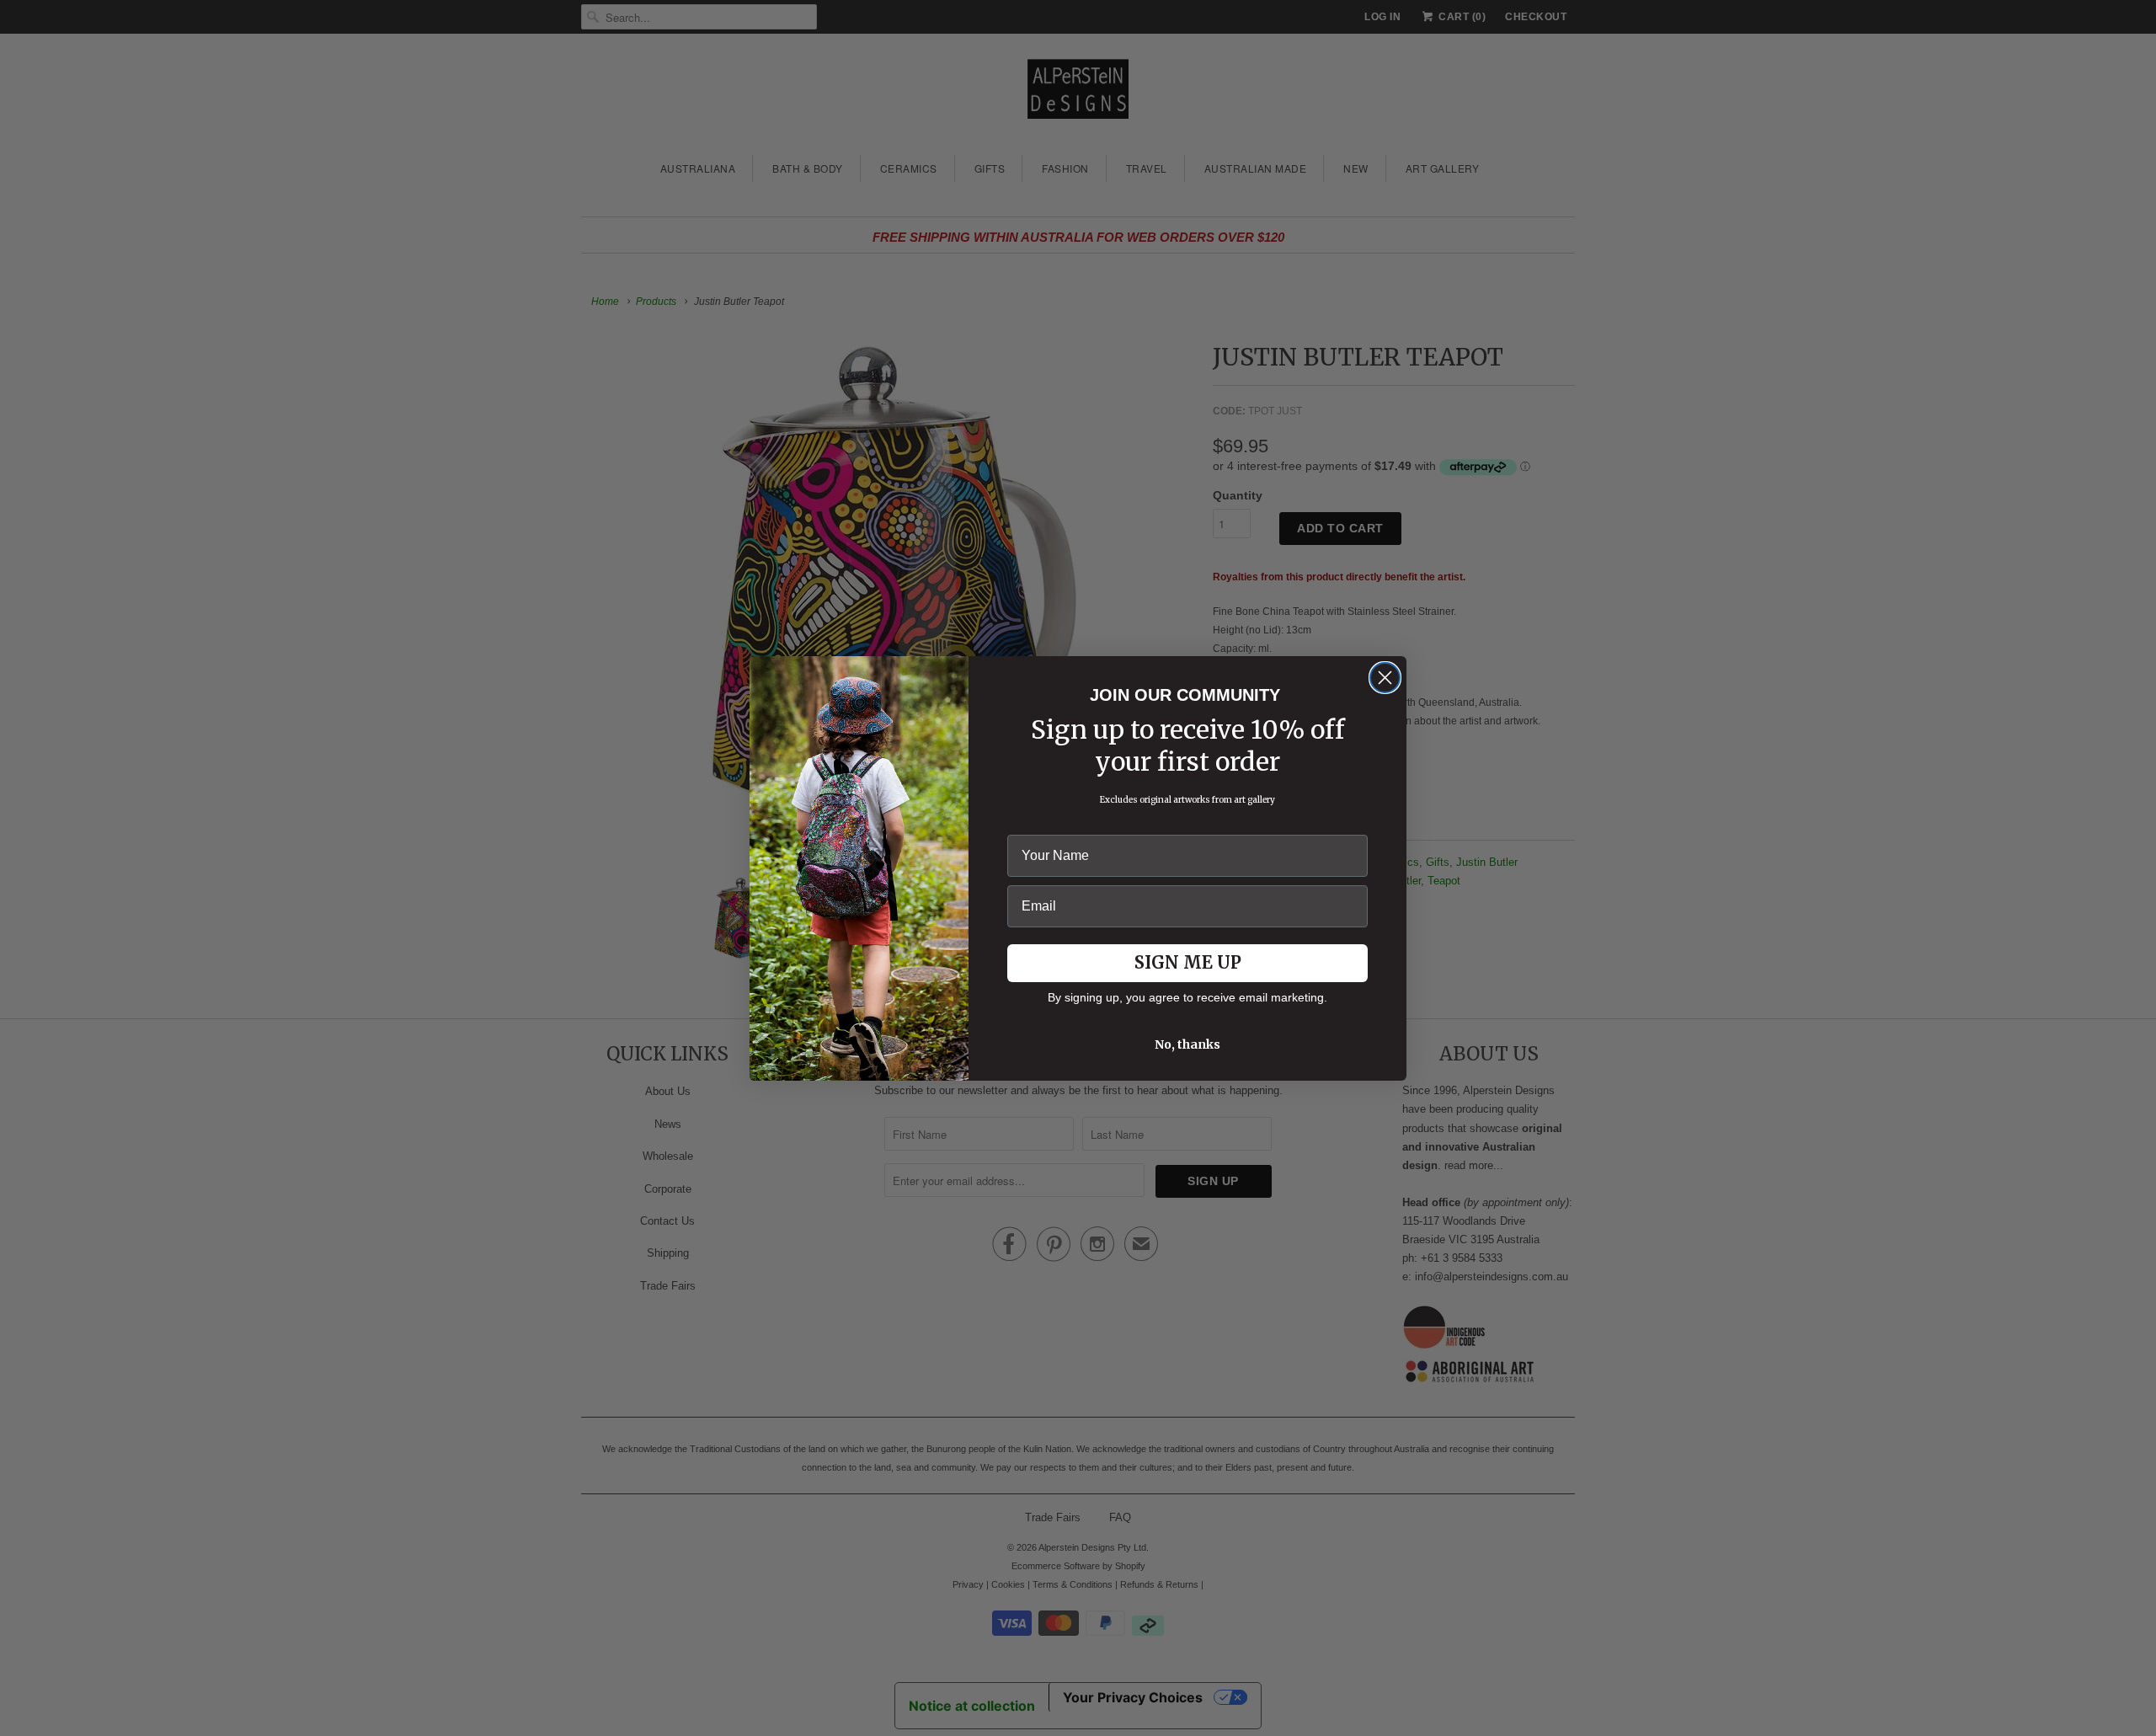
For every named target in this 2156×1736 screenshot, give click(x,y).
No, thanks (1187, 1044)
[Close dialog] (1385, 678)
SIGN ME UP (1188, 962)
